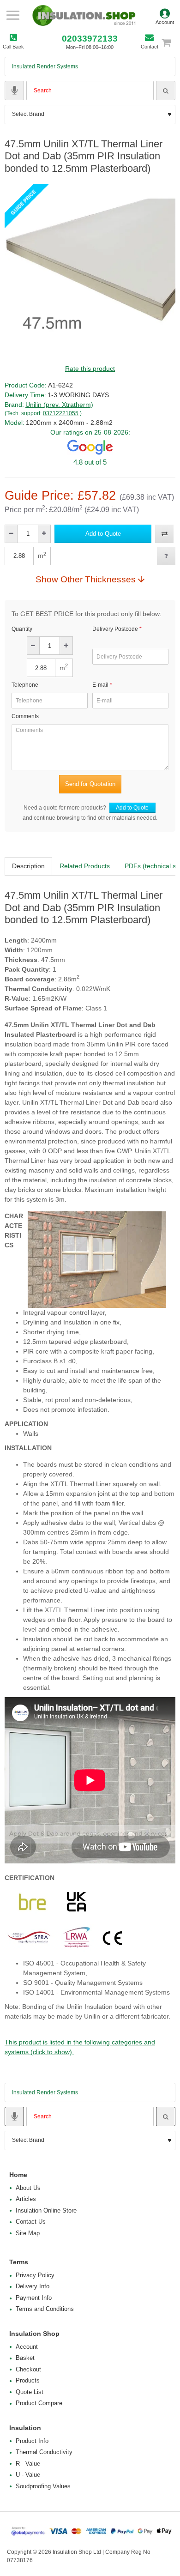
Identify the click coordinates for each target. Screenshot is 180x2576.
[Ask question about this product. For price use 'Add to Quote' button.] (166, 556)
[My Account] (165, 15)
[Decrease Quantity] (11, 534)
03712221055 (61, 413)
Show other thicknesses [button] (86, 579)
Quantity (22, 629)
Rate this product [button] (90, 369)
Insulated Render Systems (45, 67)
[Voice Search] (14, 91)
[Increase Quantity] (44, 534)
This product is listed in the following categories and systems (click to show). (80, 2047)
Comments (25, 716)
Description (28, 866)
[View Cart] (171, 42)
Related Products (85, 866)
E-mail (100, 685)
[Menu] (13, 15)
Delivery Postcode (115, 629)
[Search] (166, 91)
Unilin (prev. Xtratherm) (59, 405)
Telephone (25, 685)
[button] (103, 534)
